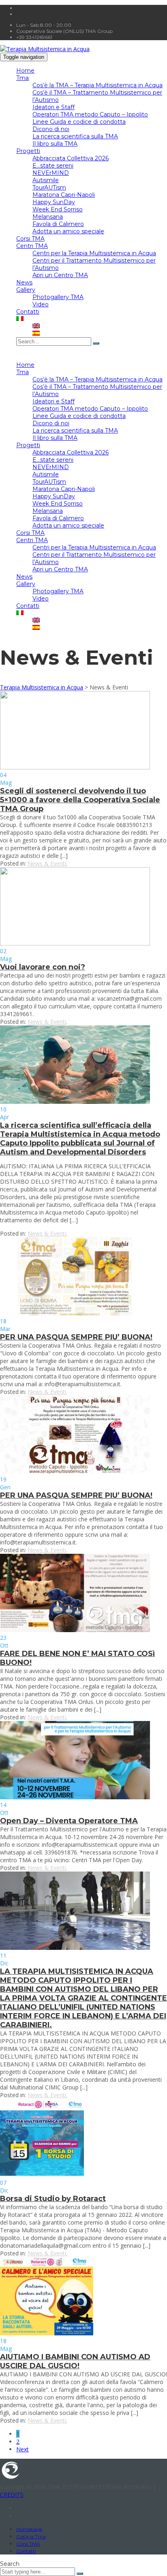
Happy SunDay (54, 202)
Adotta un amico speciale (68, 231)
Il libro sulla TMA (55, 144)
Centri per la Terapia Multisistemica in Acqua (94, 253)
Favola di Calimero (58, 224)
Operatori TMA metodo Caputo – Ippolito (90, 114)
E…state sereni (53, 166)
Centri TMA (32, 246)
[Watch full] (75, 767)
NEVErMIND (51, 173)
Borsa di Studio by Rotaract (53, 2199)
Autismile (46, 180)
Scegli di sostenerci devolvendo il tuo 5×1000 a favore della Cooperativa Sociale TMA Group (80, 800)
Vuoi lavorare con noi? (43, 967)
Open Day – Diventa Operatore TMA (69, 1821)
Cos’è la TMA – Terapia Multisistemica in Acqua (97, 85)
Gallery (26, 290)
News (24, 282)
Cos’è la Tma (31, 2536)
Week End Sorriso (58, 209)
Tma (22, 78)
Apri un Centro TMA (60, 275)
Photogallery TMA (58, 297)
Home (25, 71)
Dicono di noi (51, 129)
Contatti (28, 312)
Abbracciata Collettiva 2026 (71, 158)
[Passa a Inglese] (36, 326)
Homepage (29, 2529)
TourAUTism (49, 187)
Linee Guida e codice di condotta (79, 122)
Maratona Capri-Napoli (64, 195)
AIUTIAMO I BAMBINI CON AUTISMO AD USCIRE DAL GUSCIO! (75, 2361)
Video (41, 304)
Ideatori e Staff (54, 107)
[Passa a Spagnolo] (36, 334)
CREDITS (12, 2495)
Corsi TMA (30, 239)
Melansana (48, 217)
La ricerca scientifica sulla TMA (75, 136)
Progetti (28, 151)
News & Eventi (47, 863)
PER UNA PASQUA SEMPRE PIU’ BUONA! (76, 1337)
